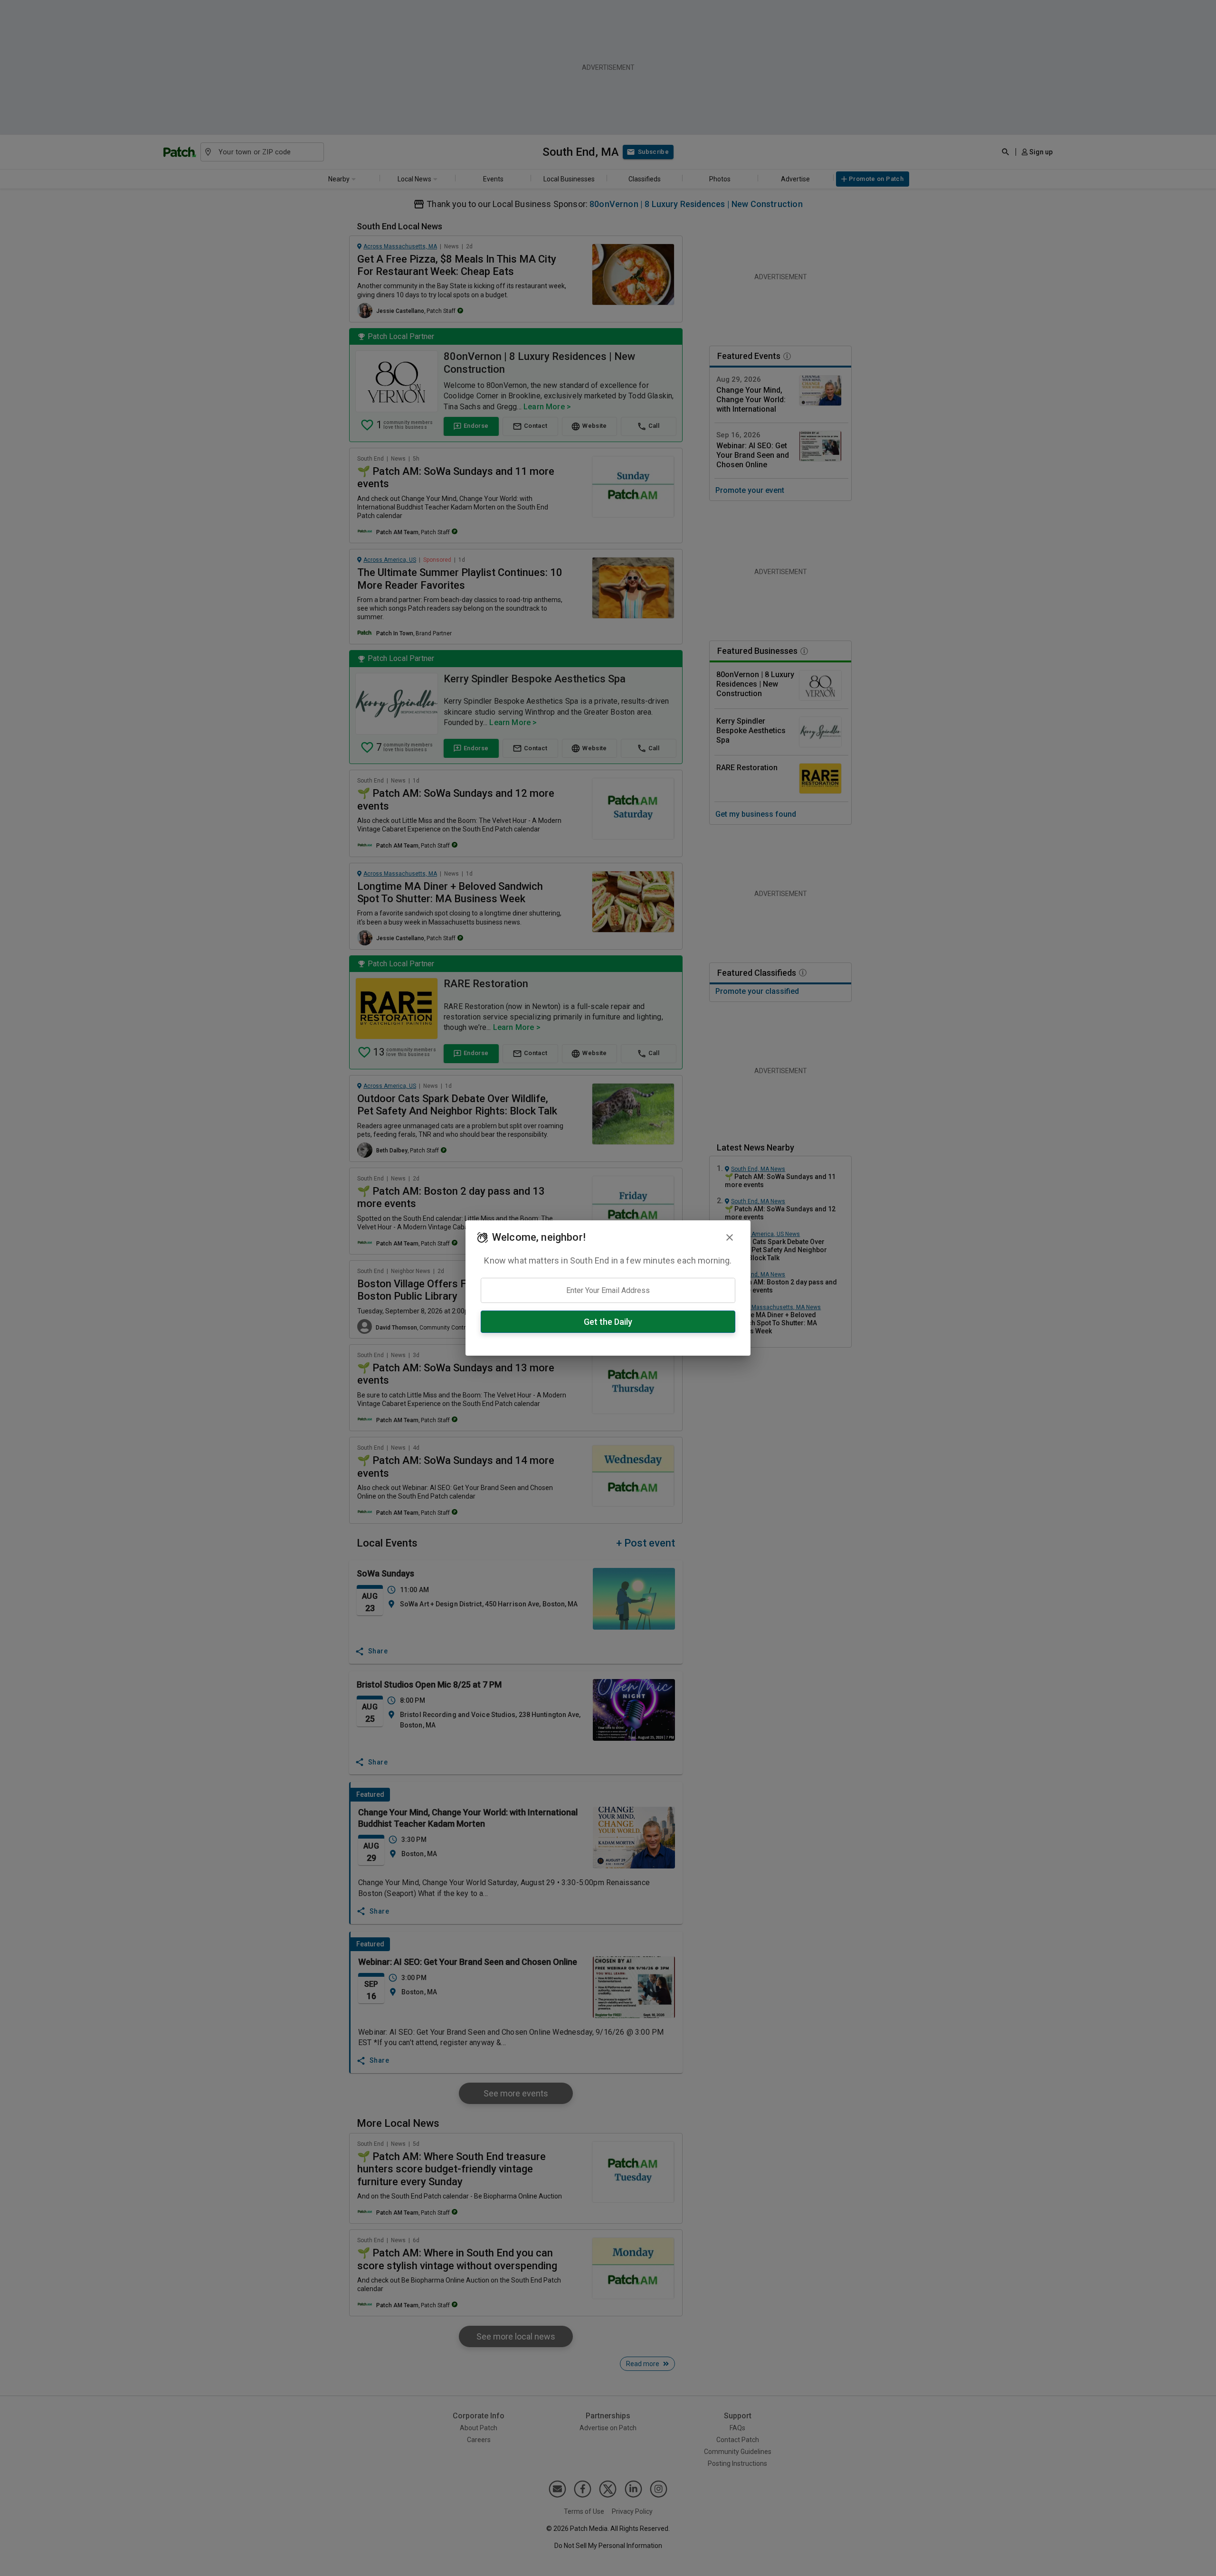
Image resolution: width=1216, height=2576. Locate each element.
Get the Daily (608, 1322)
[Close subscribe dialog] (730, 1237)
